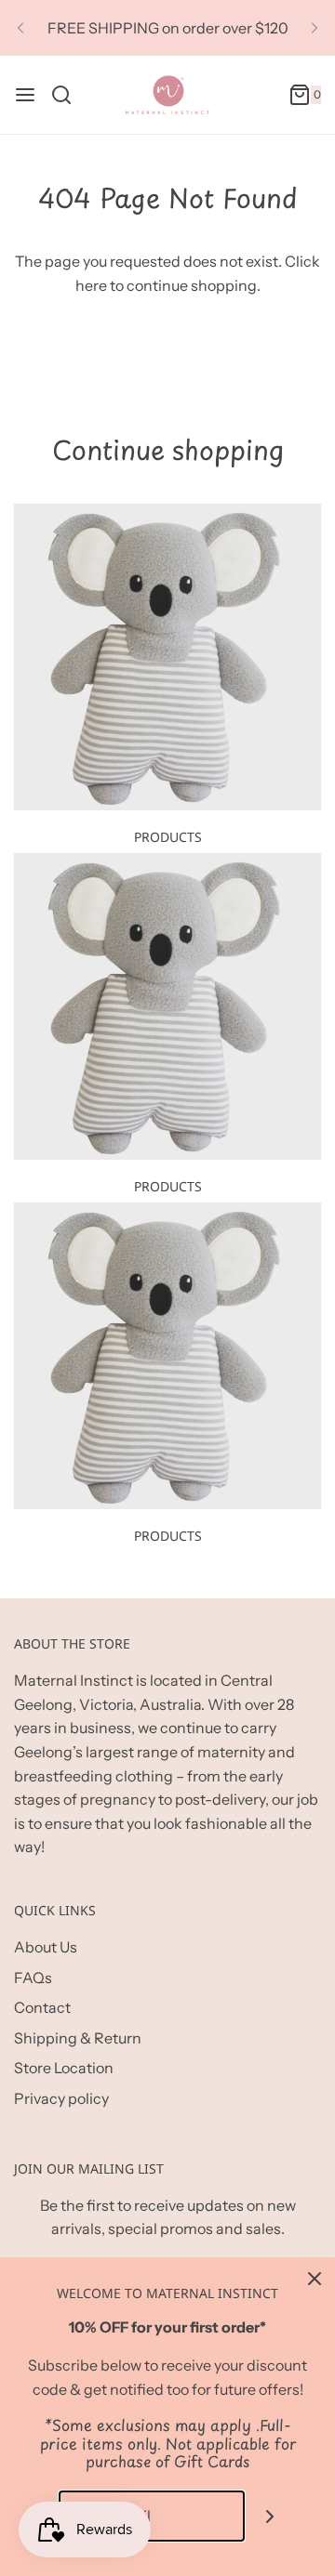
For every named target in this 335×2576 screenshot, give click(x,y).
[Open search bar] (68, 95)
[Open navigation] (25, 95)
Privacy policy (61, 2098)
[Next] (315, 28)
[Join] (270, 2516)
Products (168, 837)
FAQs (33, 1978)
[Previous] (20, 28)
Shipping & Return (78, 2038)
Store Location (64, 2068)
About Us (46, 1947)
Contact (42, 2007)
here (91, 285)
